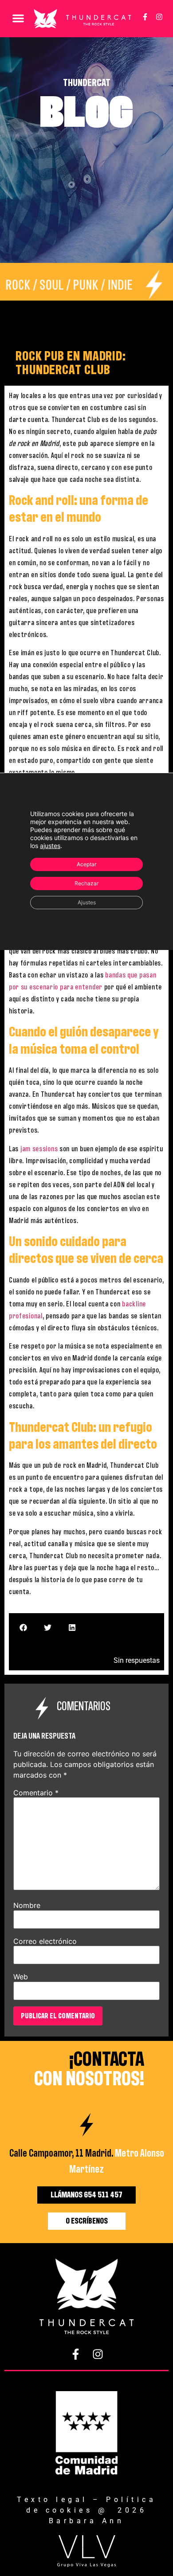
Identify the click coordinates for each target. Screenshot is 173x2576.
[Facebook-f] (145, 17)
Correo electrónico (45, 1941)
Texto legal (52, 2500)
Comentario (36, 1793)
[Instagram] (159, 17)
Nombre (27, 1905)
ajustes (50, 846)
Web (21, 1977)
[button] (18, 18)
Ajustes (87, 902)
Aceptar (86, 864)
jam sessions (39, 1149)
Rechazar (86, 883)
